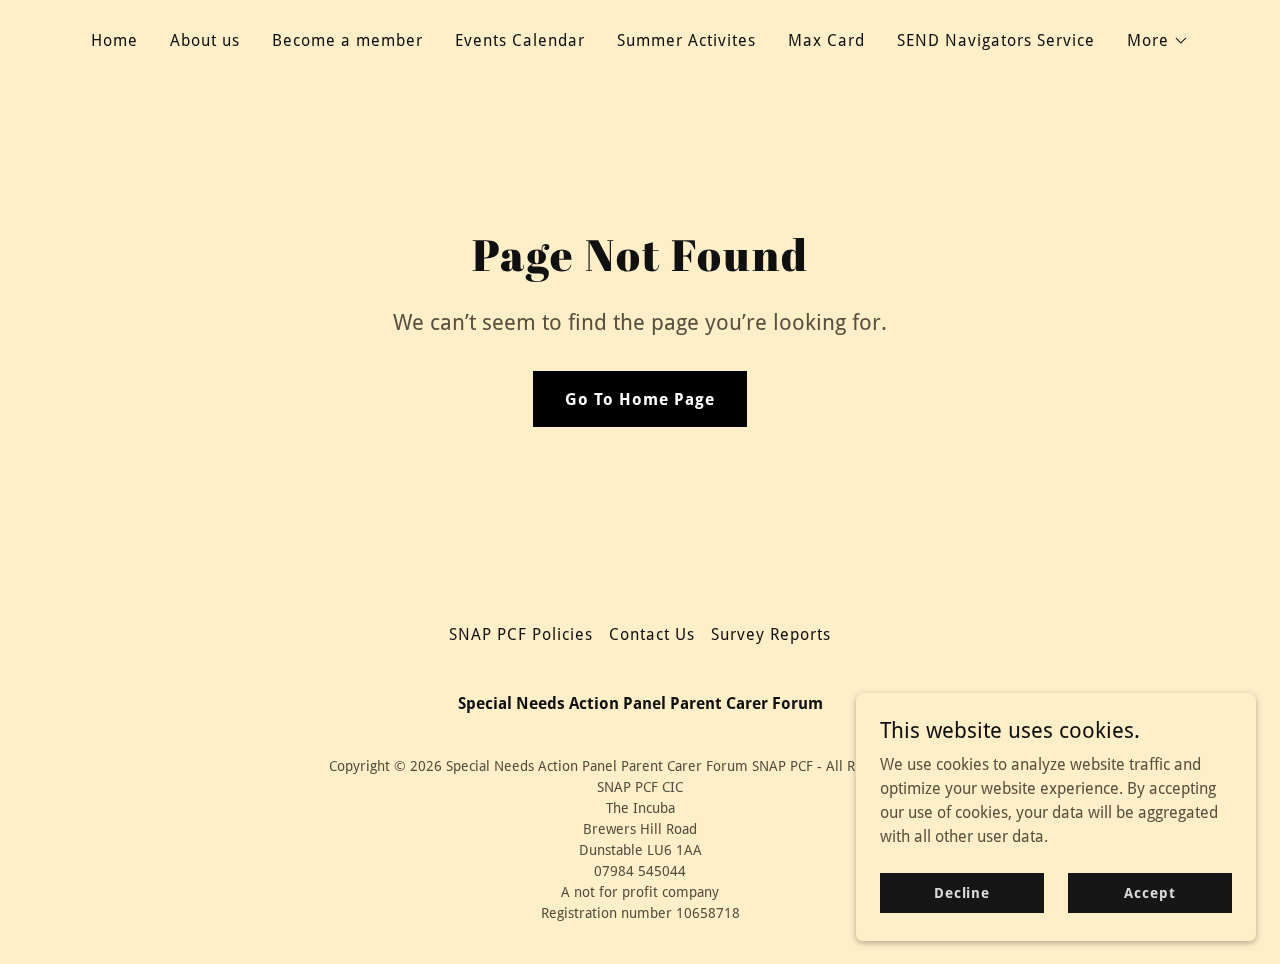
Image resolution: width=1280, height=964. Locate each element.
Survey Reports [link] (771, 634)
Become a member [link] (347, 40)
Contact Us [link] (652, 634)
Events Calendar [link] (520, 40)
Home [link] (114, 40)
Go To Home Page (640, 399)
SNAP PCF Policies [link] (521, 634)
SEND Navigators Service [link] (996, 40)
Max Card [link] (826, 40)
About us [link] (205, 40)
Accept (1149, 892)
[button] (1158, 41)
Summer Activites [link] (686, 40)
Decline (962, 892)
